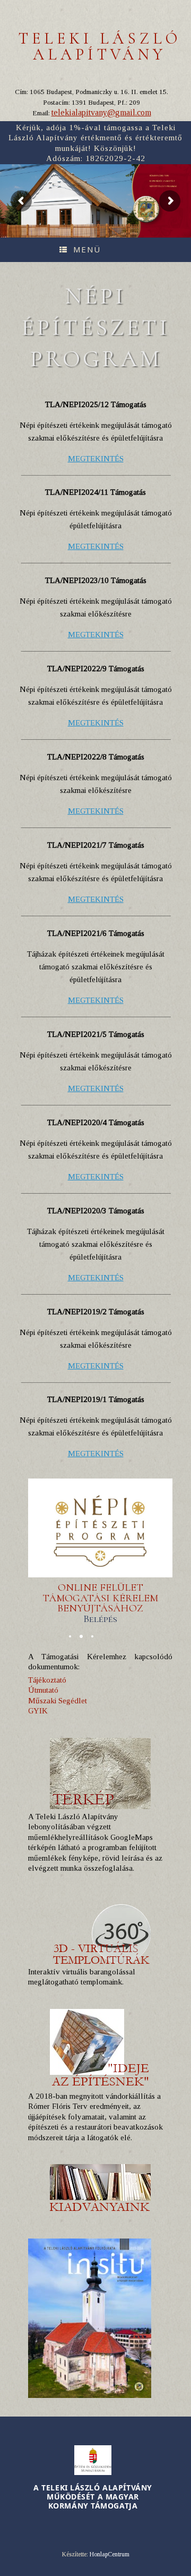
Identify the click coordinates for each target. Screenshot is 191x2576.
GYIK (38, 1711)
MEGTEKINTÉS (96, 459)
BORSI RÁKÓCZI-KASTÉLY (162, 181)
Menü (87, 249)
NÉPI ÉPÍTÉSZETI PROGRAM (163, 186)
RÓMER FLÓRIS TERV (159, 176)
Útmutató (43, 1690)
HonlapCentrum (110, 2554)
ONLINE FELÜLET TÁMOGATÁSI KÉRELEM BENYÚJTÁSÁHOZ (100, 1603)
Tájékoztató (47, 1680)
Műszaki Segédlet (58, 1701)
